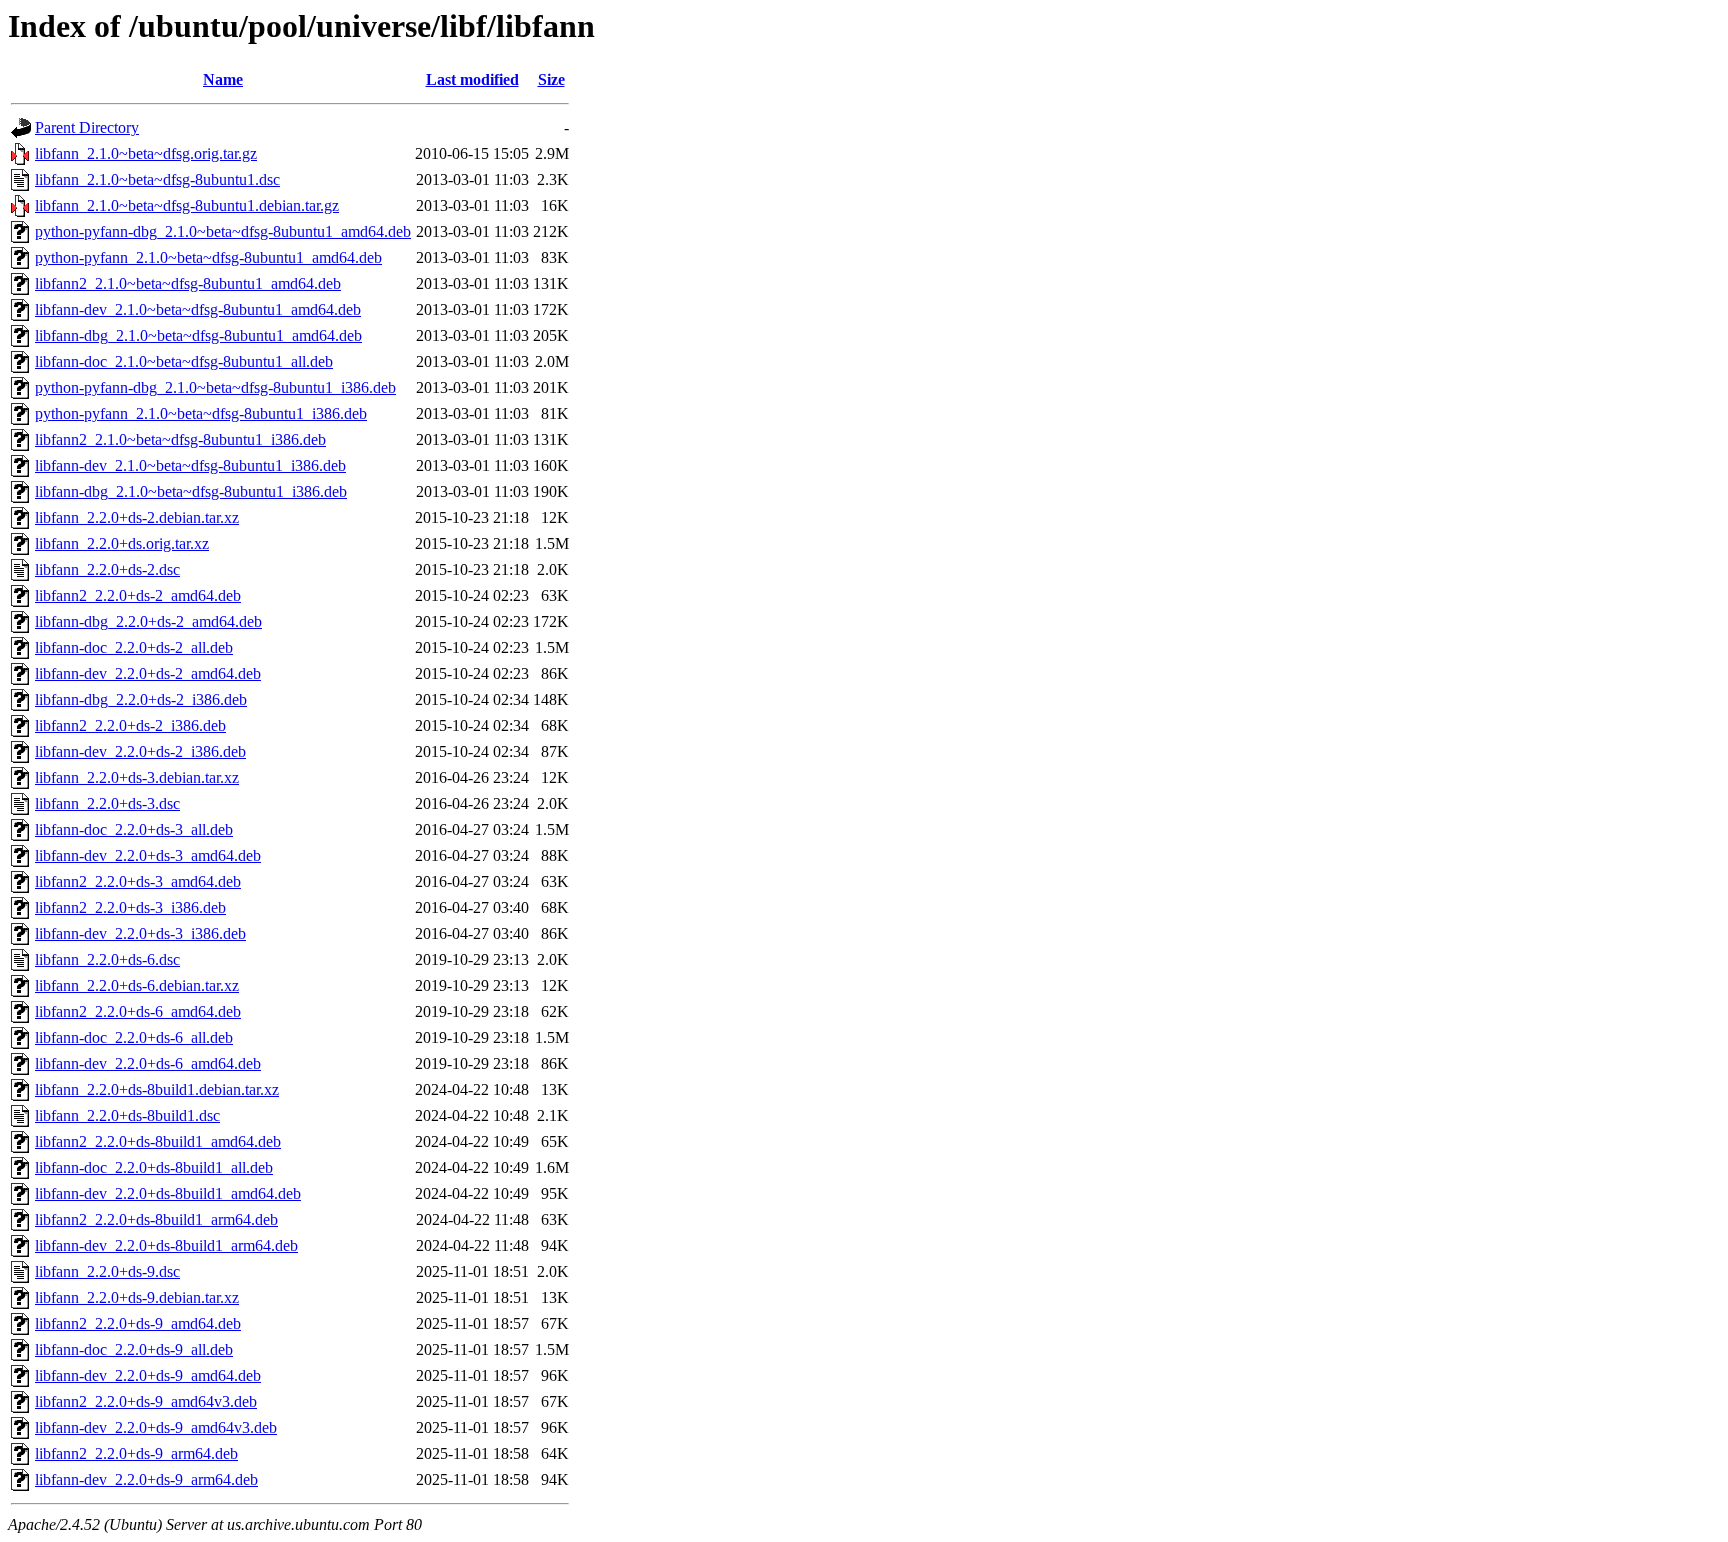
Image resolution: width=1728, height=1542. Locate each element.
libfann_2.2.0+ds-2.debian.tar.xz (137, 517)
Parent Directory (87, 127)
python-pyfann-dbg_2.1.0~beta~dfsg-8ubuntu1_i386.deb (215, 387)
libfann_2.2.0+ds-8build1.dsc (127, 1115)
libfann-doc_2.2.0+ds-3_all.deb (134, 829)
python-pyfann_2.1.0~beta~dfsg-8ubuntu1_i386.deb (201, 413)
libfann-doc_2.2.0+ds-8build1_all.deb (154, 1167)
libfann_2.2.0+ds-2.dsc (107, 569)
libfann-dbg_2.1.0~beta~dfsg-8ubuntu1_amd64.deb (198, 335)
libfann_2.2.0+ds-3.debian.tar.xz (137, 777)
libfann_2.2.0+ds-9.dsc (107, 1271)
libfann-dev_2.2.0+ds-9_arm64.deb (146, 1479)
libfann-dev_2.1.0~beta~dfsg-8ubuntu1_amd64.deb (198, 309)
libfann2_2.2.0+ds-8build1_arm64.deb (156, 1219)
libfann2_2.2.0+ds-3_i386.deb (130, 907)
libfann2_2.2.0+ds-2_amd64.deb (138, 595)
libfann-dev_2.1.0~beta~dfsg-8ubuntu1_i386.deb (190, 465)
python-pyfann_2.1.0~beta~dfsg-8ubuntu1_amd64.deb (208, 257)
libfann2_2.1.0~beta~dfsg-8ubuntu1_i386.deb (180, 439)
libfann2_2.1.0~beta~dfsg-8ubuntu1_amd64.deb (188, 283)
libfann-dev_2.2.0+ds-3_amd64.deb (148, 855)
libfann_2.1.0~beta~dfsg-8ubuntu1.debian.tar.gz (187, 205)
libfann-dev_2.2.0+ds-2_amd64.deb (148, 673)
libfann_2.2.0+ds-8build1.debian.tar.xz (157, 1089)
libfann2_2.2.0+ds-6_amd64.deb (138, 1011)
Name (223, 79)
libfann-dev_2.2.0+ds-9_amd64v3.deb (156, 1427)
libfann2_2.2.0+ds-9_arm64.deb (136, 1453)
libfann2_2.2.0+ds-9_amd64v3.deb (146, 1401)
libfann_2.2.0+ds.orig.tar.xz (122, 543)
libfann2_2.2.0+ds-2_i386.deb (130, 725)
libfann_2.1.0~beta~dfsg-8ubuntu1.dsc (157, 179)
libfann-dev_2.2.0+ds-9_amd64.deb (148, 1375)
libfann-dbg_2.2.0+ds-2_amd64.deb (148, 621)
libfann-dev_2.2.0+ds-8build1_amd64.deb (168, 1193)
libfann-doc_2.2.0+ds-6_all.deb (134, 1037)
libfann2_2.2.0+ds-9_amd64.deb (138, 1323)
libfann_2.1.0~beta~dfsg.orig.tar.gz (146, 153)
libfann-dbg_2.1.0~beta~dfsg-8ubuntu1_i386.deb (191, 491)
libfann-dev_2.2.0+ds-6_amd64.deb (148, 1063)
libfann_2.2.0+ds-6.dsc (107, 959)
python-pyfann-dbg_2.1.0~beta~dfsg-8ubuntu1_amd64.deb (223, 231)
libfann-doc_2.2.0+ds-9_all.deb (134, 1349)
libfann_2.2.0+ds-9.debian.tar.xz (137, 1297)
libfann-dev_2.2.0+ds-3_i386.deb (140, 933)
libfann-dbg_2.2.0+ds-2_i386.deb (141, 699)
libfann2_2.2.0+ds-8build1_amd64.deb (158, 1141)
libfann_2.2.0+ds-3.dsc (107, 803)
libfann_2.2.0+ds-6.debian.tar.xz (137, 985)
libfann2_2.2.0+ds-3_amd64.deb (138, 881)
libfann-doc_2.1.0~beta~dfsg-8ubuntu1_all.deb (184, 361)
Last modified (472, 79)
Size (551, 79)
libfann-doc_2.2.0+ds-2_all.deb (134, 647)
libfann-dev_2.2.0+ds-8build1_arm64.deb (166, 1245)
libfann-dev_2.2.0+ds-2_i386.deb (140, 751)
